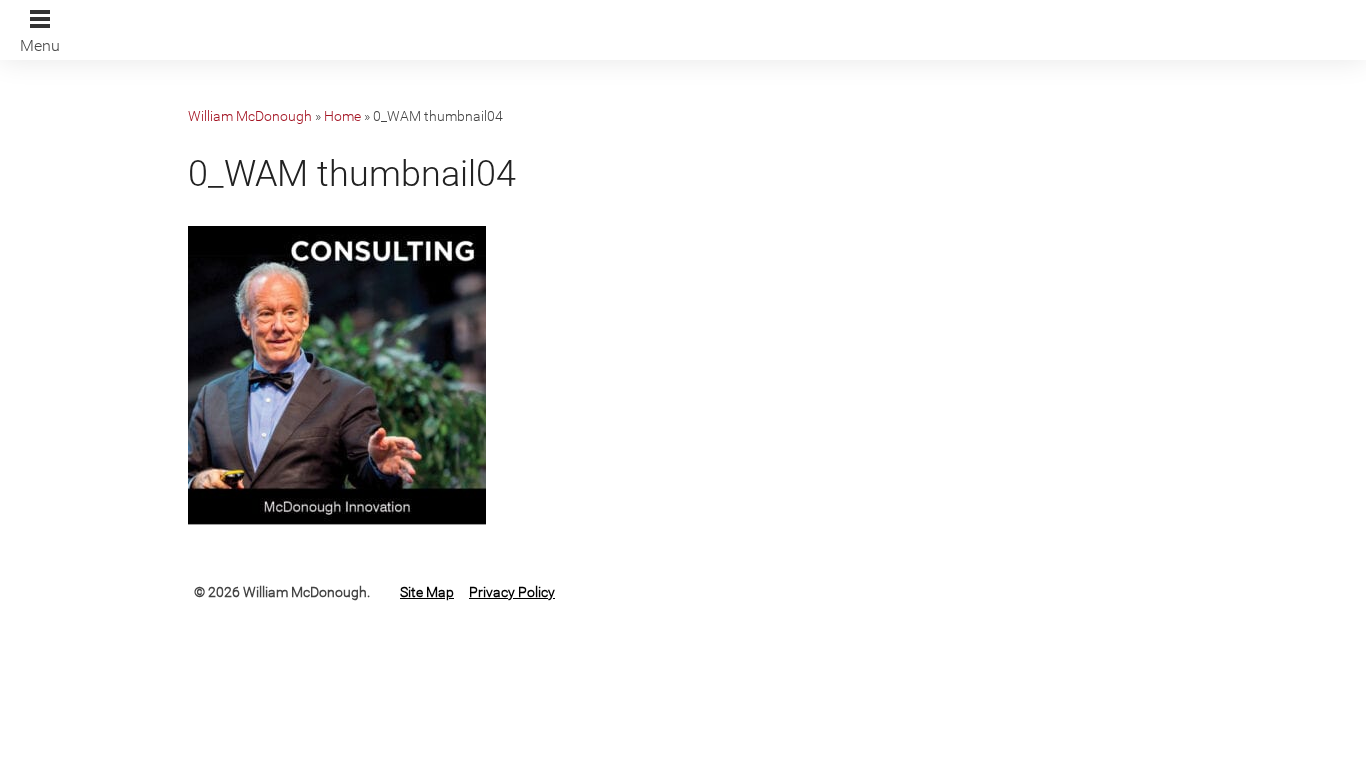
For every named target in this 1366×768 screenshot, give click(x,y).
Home (342, 116)
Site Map (427, 592)
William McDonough (250, 116)
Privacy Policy (512, 592)
